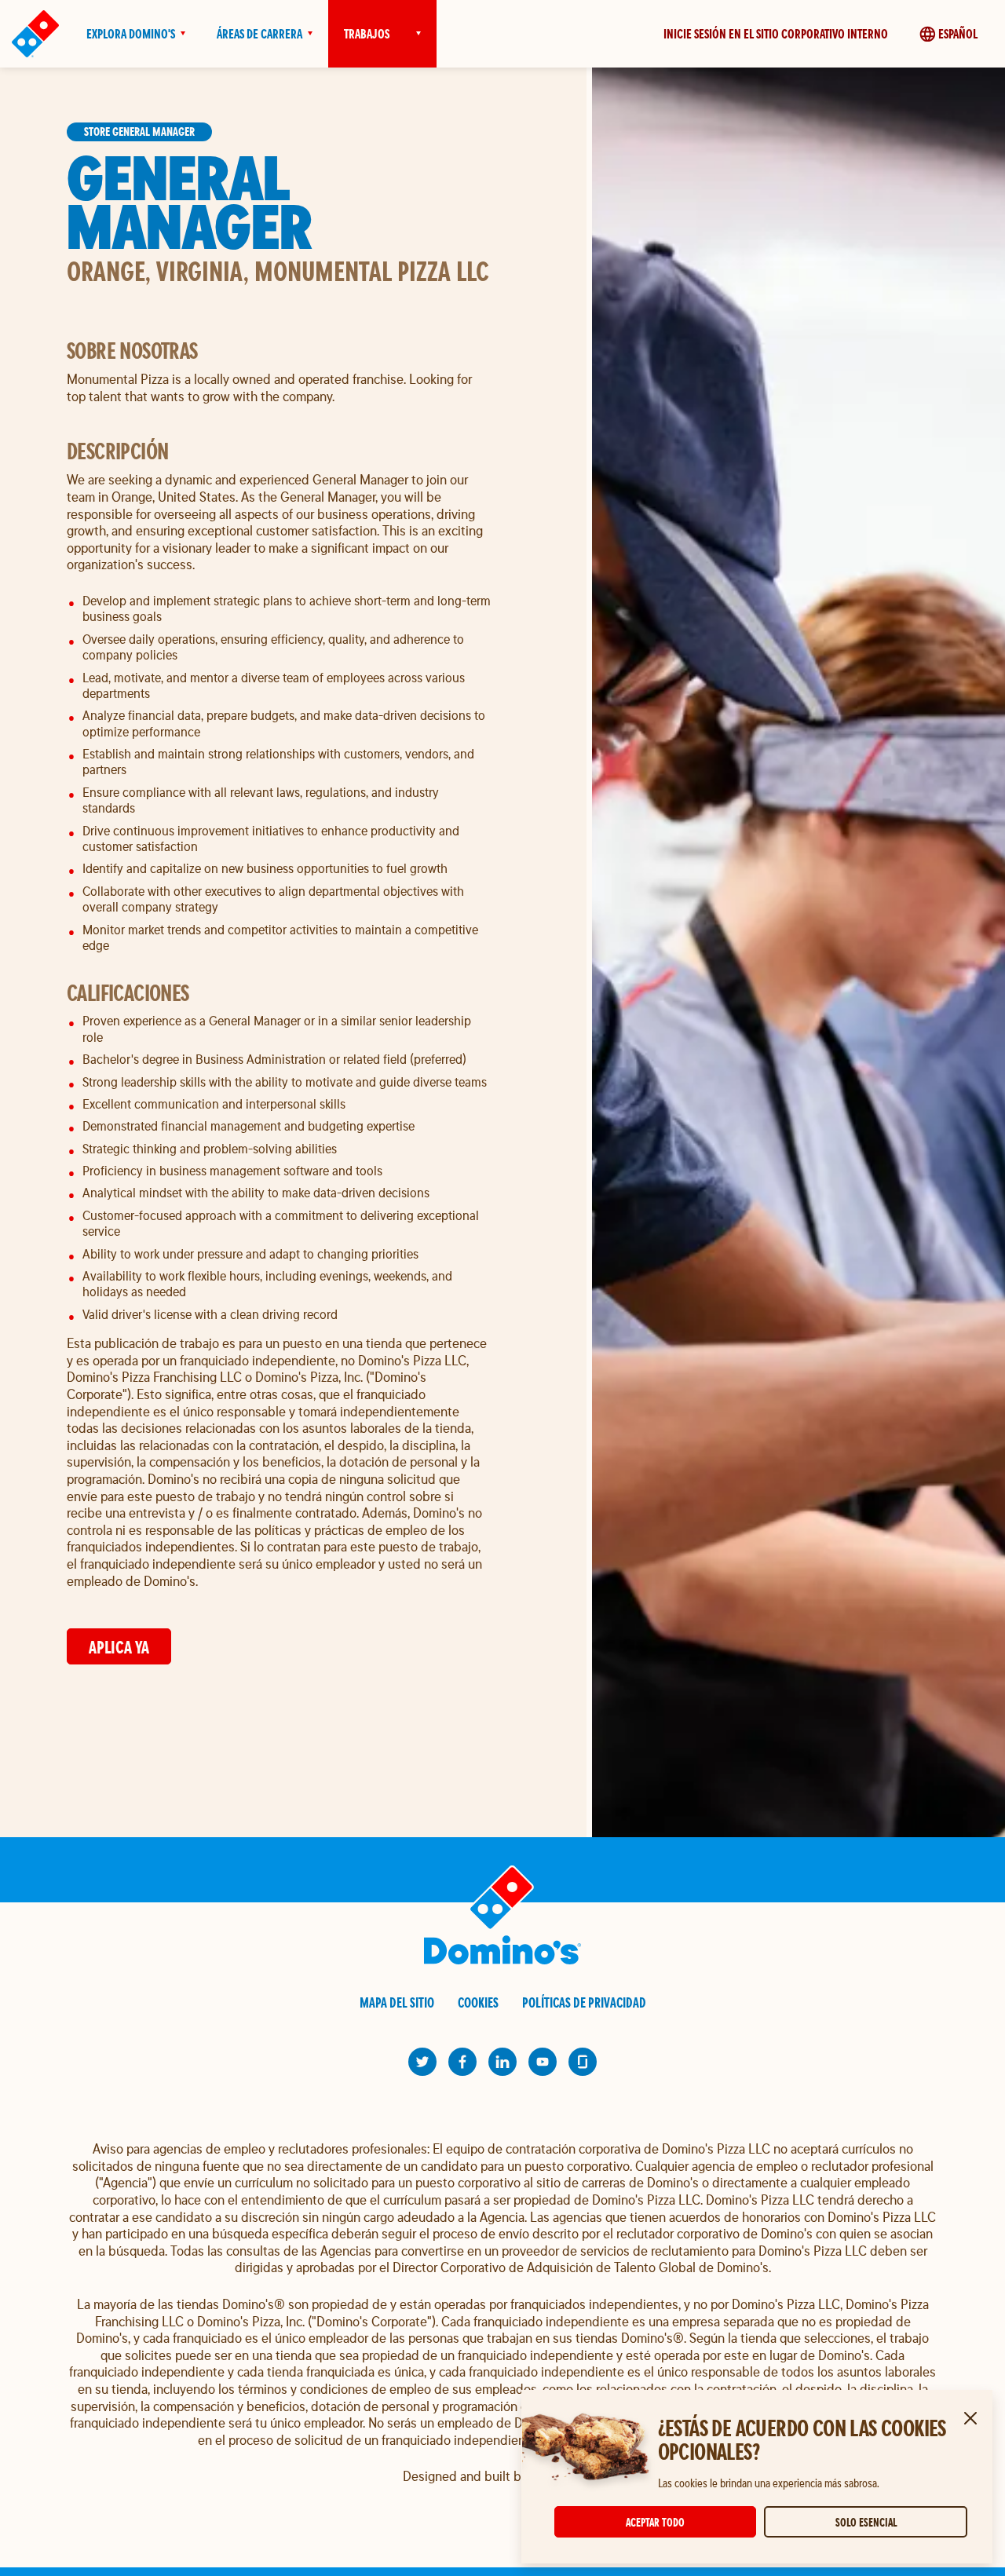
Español (958, 34)
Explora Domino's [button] (131, 34)
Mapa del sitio (397, 2002)
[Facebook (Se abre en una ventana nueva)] (462, 2062)
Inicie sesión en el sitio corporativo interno (776, 34)
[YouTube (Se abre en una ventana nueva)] (543, 2062)
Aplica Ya (119, 1647)
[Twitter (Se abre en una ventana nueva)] (422, 2062)
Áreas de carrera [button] (259, 34)
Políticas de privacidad (584, 2002)
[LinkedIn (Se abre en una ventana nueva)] (502, 2062)
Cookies (478, 2002)
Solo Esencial (866, 2522)
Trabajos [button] (367, 34)
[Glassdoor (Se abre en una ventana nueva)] (583, 2062)
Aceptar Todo (655, 2522)
